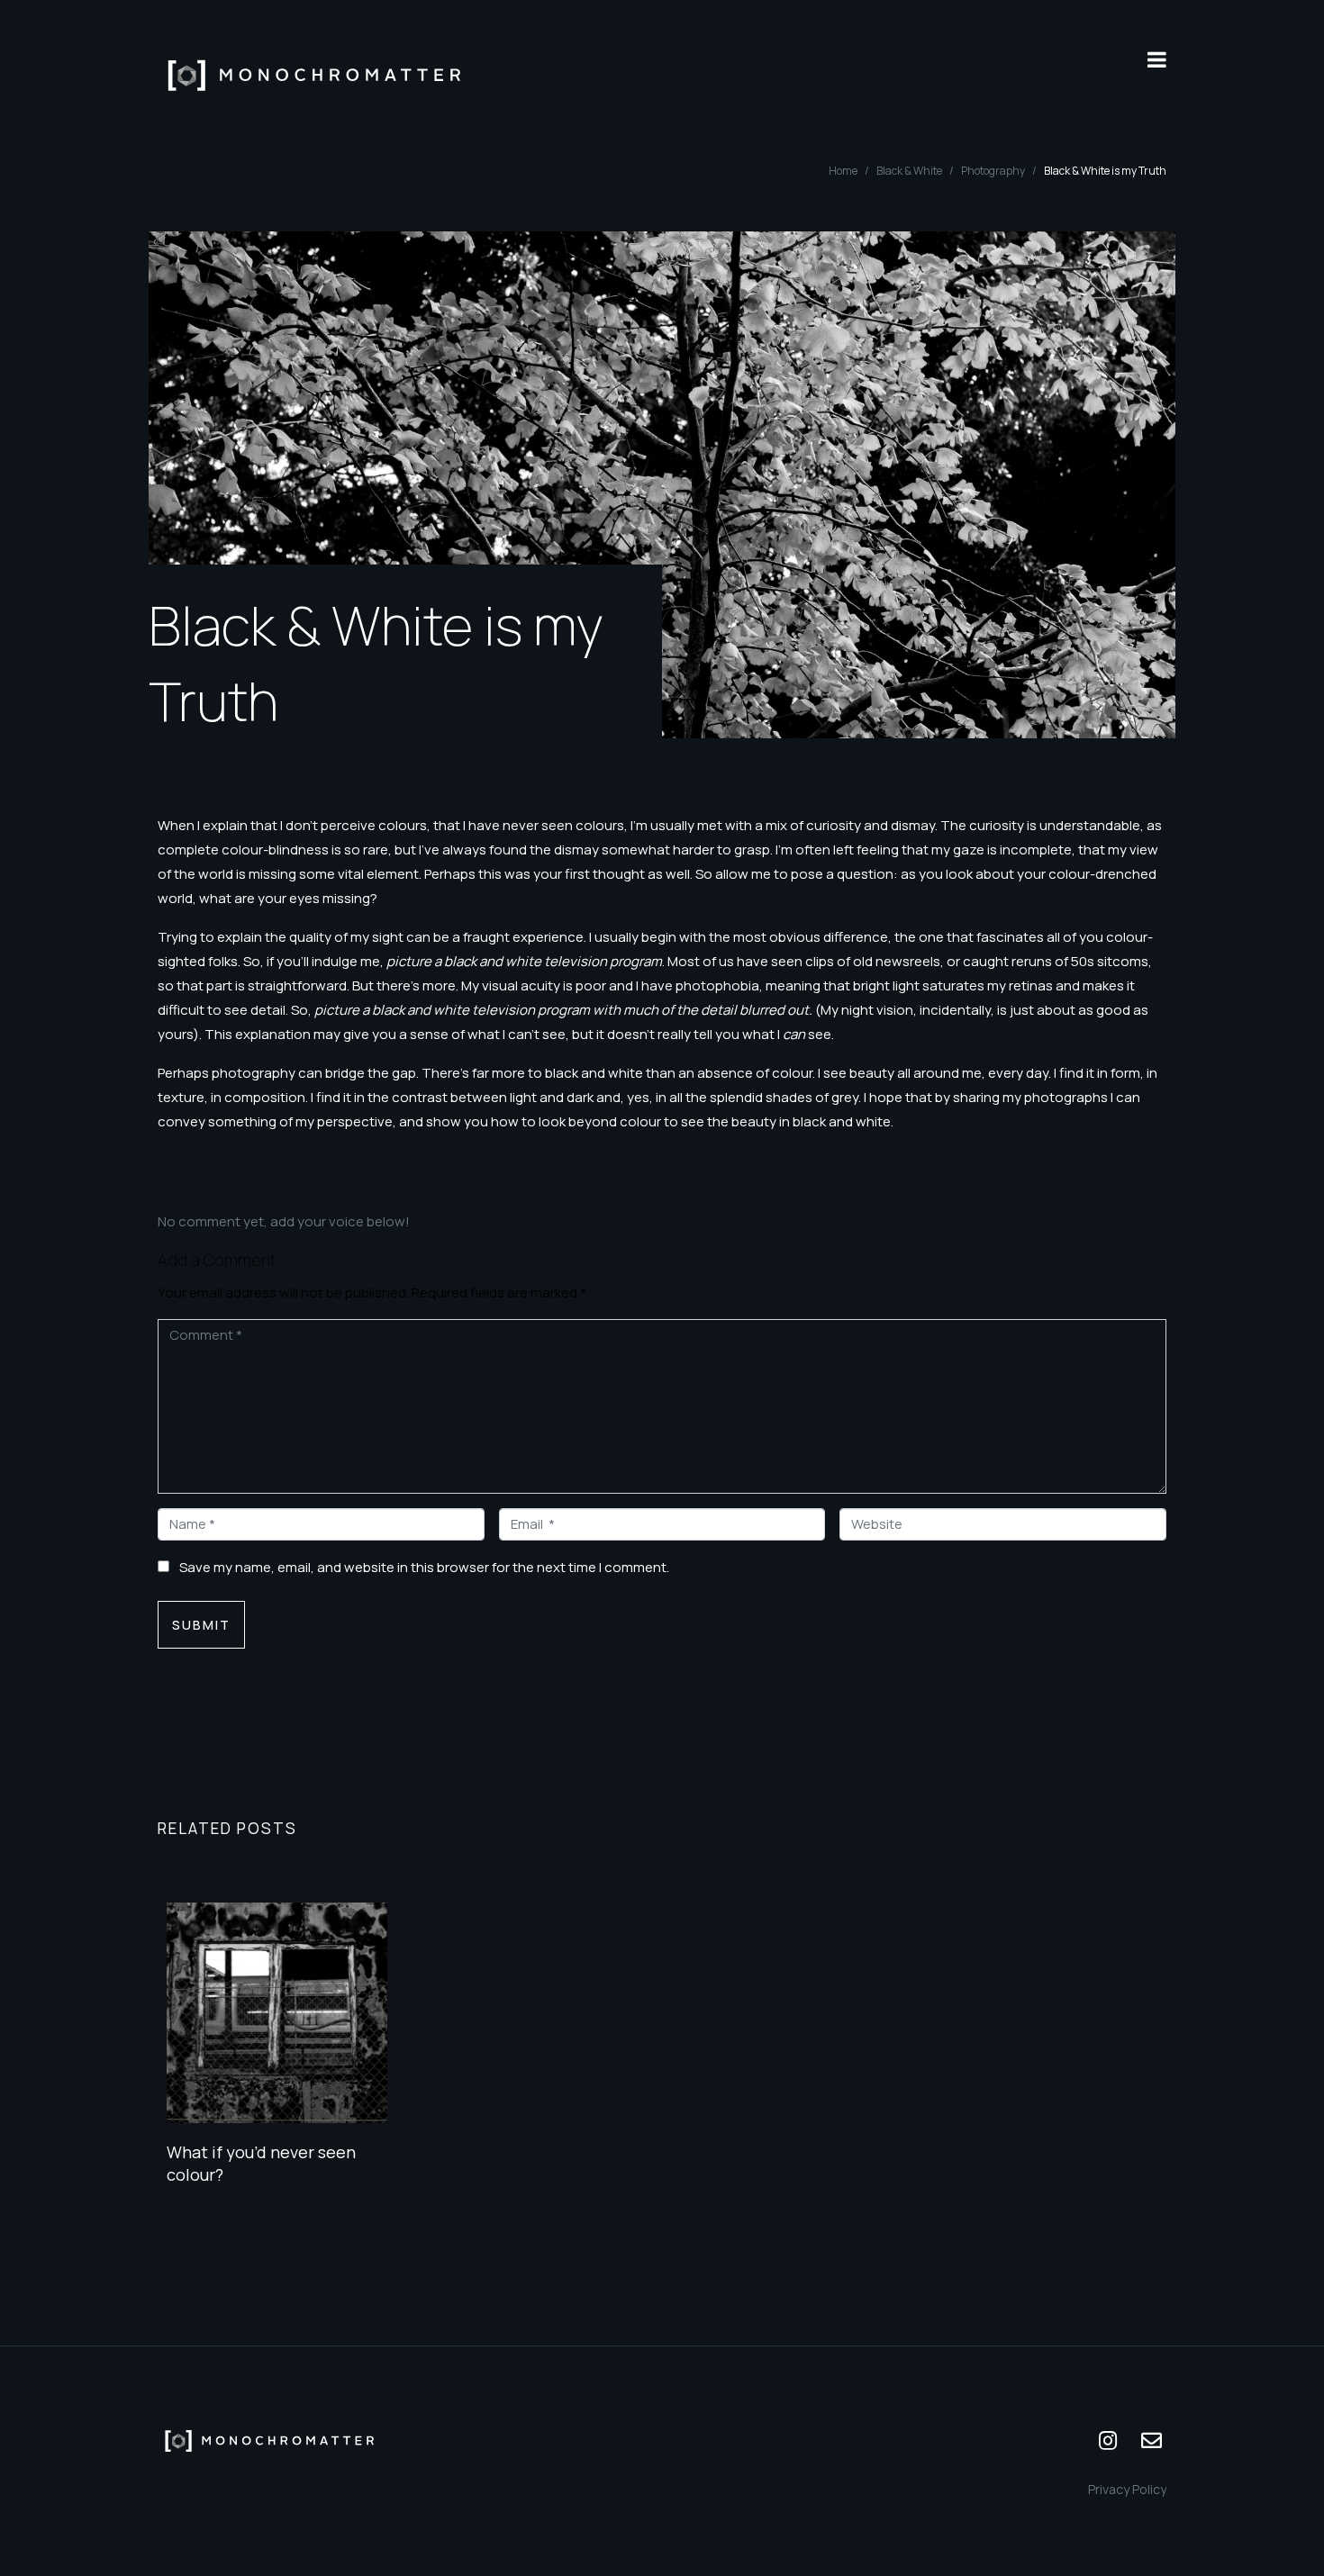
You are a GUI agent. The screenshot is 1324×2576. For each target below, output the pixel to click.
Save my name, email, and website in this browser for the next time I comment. (424, 1567)
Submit (201, 1625)
